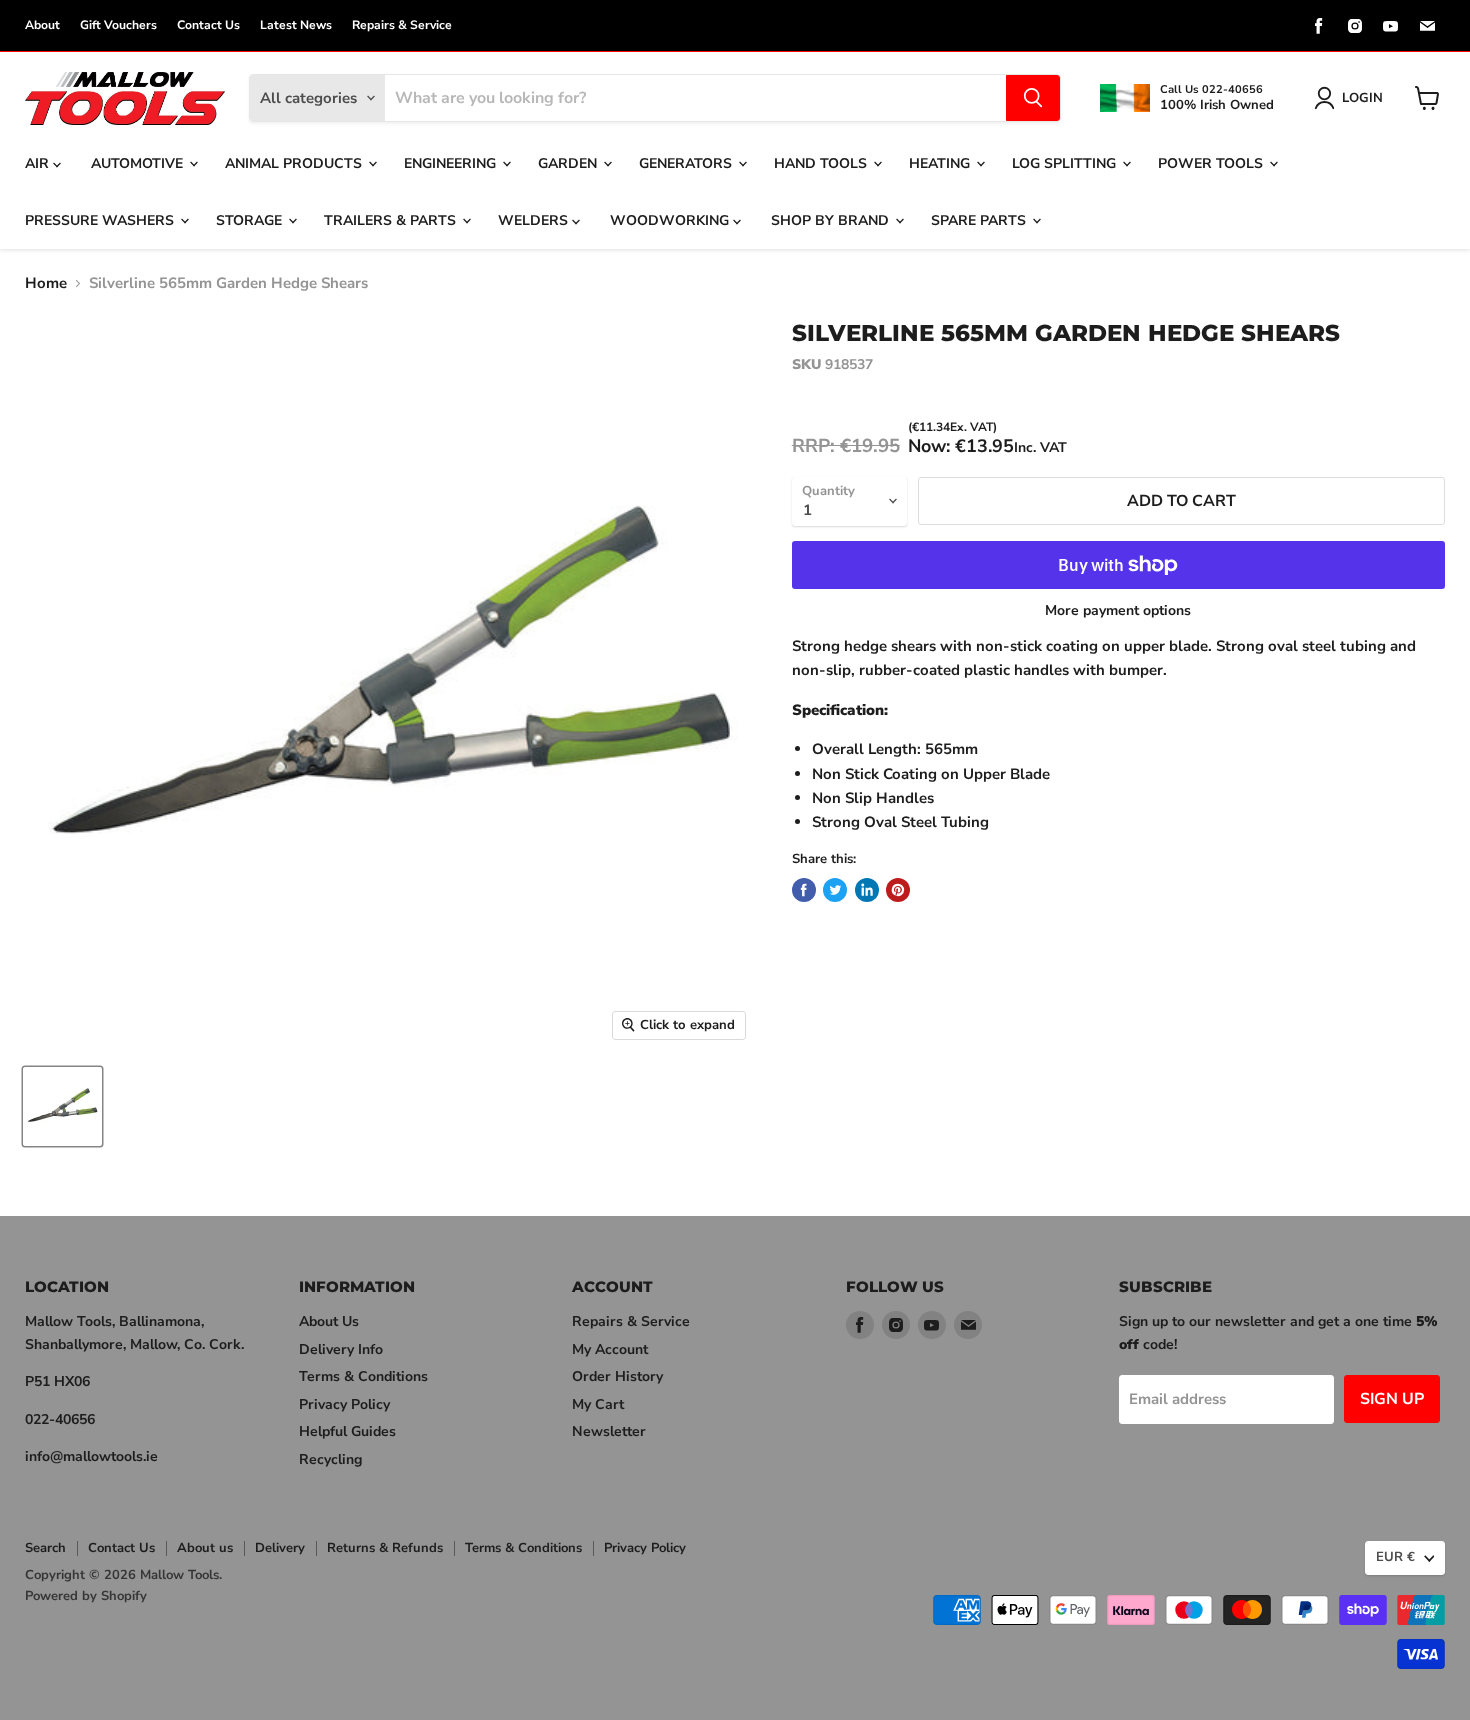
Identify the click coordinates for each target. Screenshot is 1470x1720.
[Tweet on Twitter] (835, 890)
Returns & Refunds (385, 1548)
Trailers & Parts (392, 220)
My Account (610, 1349)
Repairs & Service (402, 25)
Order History (617, 1376)
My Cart (598, 1404)
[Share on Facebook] (804, 890)
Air (39, 163)
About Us (329, 1321)
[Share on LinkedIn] (867, 890)
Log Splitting (1066, 163)
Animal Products (295, 163)
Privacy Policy (344, 1404)
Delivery (280, 1548)
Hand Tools (822, 163)
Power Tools (1212, 163)
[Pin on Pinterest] (898, 890)
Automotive (139, 163)
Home (46, 283)
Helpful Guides (347, 1431)
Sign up (1392, 1399)
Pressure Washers (101, 220)
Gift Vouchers (118, 25)
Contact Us (208, 25)
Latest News (296, 25)
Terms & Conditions (363, 1376)
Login (1362, 98)
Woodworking (671, 220)
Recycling (330, 1459)
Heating (941, 163)
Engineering (452, 163)
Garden (569, 163)
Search (45, 1548)
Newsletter (609, 1431)
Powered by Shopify (86, 1596)
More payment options (1118, 611)
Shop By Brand (832, 220)
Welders (535, 220)
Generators (687, 163)
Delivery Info (341, 1349)
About (42, 25)
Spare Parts (980, 220)
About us (205, 1548)
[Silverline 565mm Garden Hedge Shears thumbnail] (62, 1106)
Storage (251, 220)
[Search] (1033, 98)
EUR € (1395, 1557)
